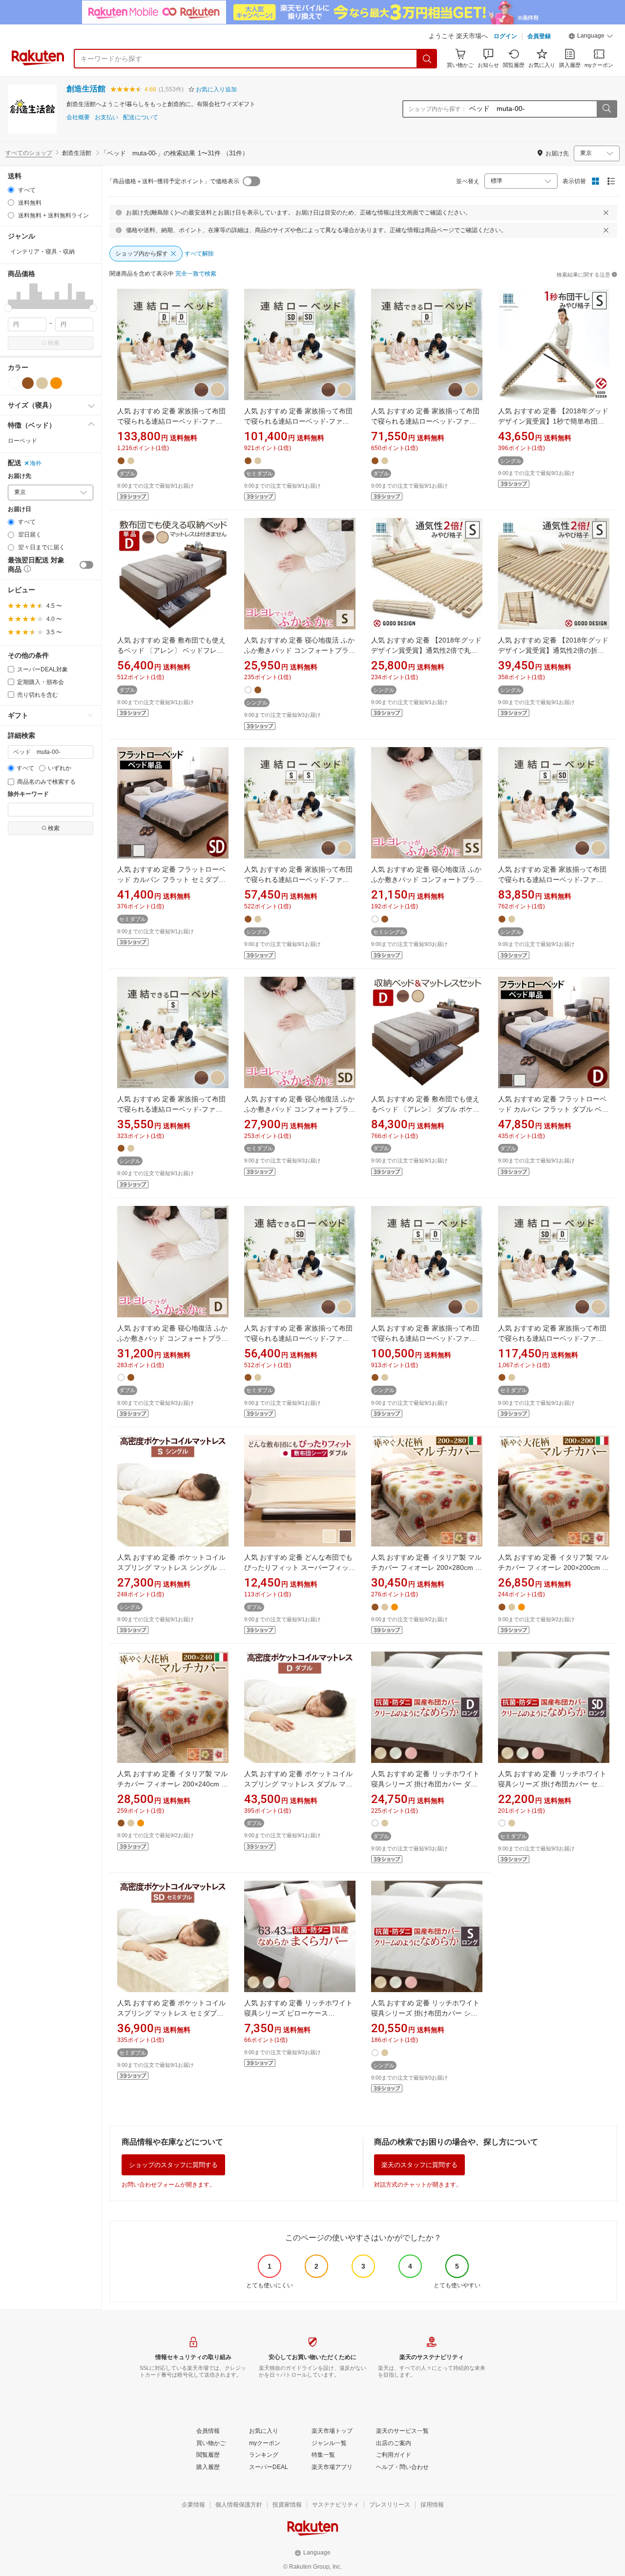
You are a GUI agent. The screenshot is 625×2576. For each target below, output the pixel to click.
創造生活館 (86, 89)
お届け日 (20, 509)
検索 (54, 343)
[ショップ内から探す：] (606, 109)
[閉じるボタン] (606, 213)
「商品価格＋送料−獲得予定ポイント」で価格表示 (173, 181)
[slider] (8, 308)
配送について (141, 118)
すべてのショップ (29, 153)
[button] (591, 37)
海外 (36, 463)
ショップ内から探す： (437, 109)
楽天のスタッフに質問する (419, 2165)
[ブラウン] (28, 383)
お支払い (106, 118)
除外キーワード (28, 794)
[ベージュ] (42, 383)
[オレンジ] (56, 383)
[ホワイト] (14, 383)
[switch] (86, 565)
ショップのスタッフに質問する (173, 2165)
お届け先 (20, 476)
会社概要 (78, 118)
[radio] (11, 190)
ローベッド (22, 441)
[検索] (427, 59)
